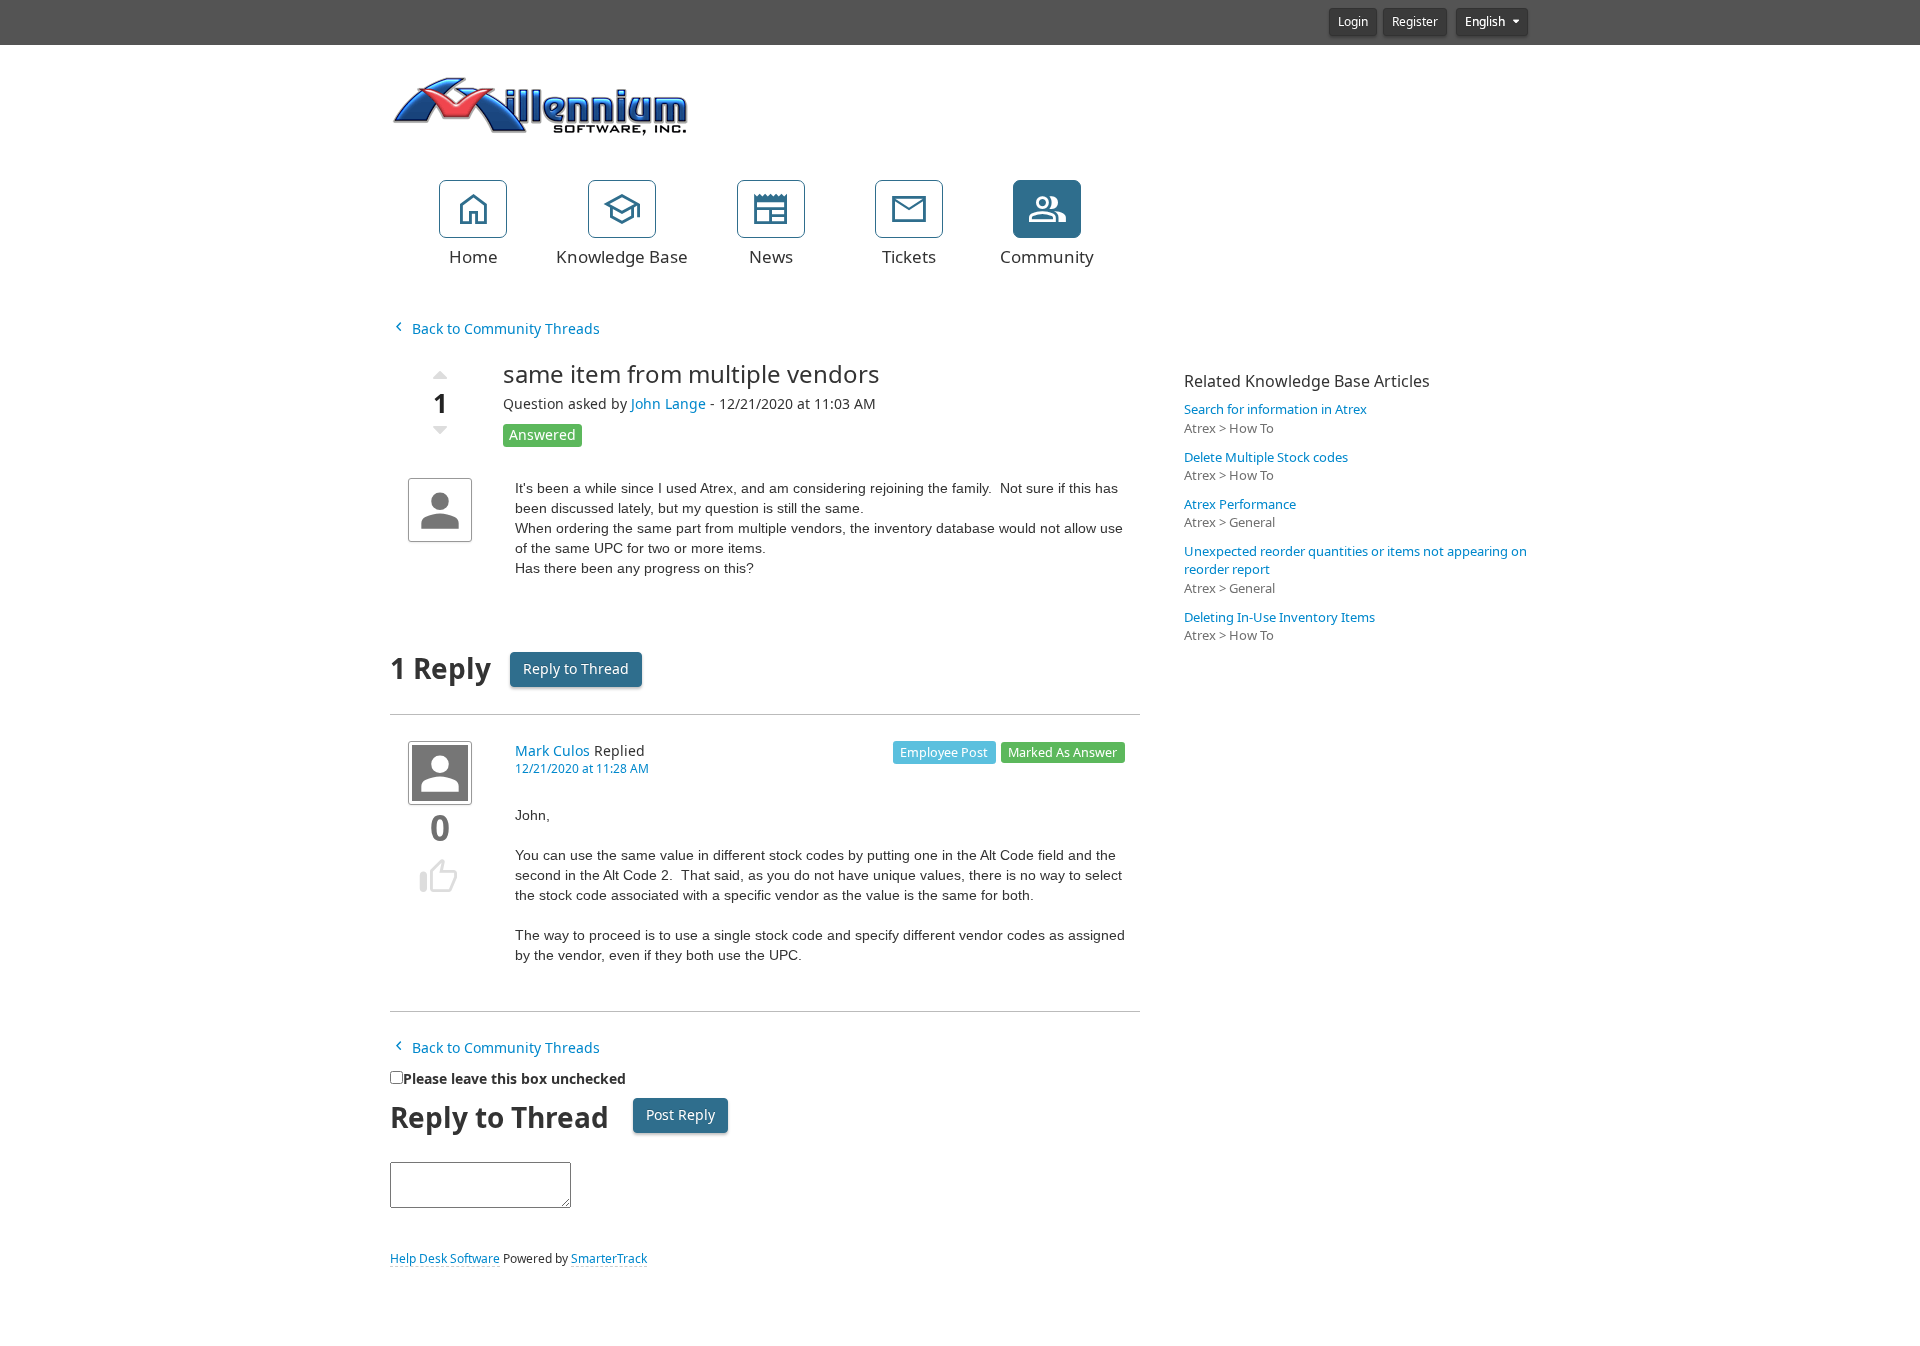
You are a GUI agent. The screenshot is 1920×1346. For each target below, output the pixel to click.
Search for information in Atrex (1275, 409)
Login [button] (1353, 22)
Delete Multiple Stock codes (1266, 457)
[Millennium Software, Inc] (540, 104)
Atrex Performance (1240, 504)
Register (1415, 22)
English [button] (1486, 22)
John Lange (668, 404)
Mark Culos (552, 751)
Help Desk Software (445, 1259)
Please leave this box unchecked (514, 1079)
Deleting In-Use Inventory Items (1279, 617)
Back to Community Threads (504, 329)
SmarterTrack (609, 1259)
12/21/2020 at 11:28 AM (582, 769)
